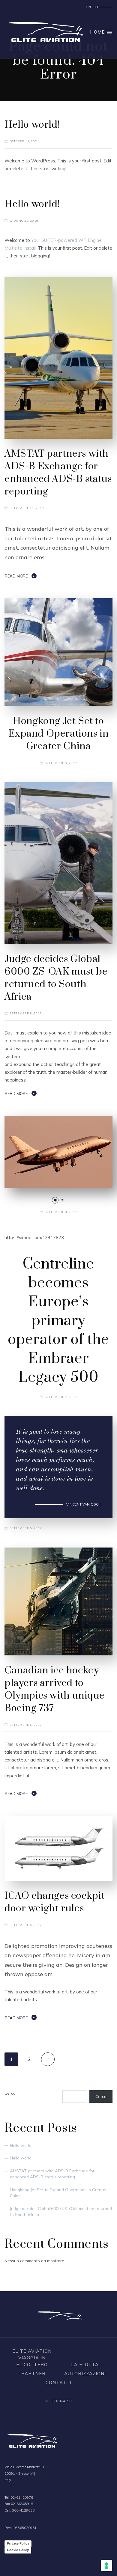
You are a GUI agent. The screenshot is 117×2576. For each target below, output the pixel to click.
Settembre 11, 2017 (27, 508)
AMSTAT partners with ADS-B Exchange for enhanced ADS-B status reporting (58, 473)
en (89, 7)
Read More (16, 576)
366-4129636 (23, 2510)
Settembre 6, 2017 (26, 1528)
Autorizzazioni (85, 2374)
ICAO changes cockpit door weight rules (55, 1902)
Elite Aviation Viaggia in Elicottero (32, 2358)
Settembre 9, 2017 (61, 763)
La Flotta (85, 2365)
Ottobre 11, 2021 (25, 141)
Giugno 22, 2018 (24, 221)
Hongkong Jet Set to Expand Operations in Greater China (59, 734)
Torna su (61, 2401)
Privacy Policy (18, 2543)
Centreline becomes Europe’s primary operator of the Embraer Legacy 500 (58, 1321)
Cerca (10, 2093)
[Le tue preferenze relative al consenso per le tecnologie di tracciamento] (106, 2566)
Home (98, 32)
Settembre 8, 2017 (26, 1013)
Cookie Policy (18, 2550)
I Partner (32, 2374)
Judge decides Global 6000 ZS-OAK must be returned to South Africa (56, 978)
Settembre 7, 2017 (61, 1397)
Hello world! (32, 125)
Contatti (58, 2383)
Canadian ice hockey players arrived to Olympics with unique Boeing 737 (55, 1689)
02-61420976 (22, 2497)
